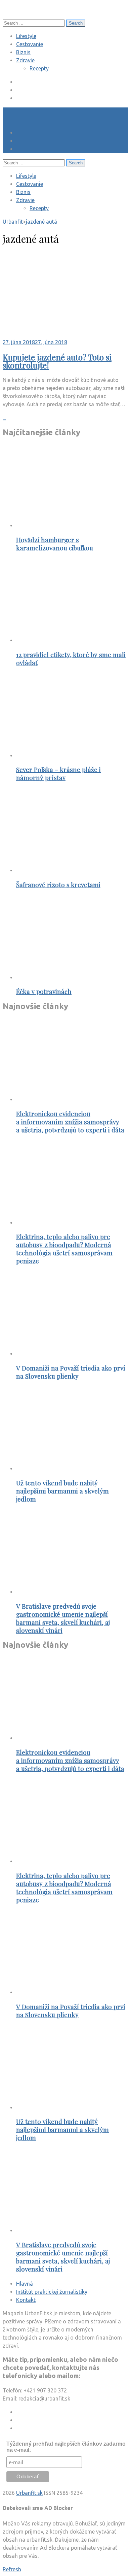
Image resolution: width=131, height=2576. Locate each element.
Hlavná (25, 2284)
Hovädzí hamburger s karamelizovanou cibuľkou (55, 544)
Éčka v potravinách (44, 991)
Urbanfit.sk (29, 2493)
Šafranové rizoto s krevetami (58, 885)
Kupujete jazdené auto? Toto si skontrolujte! (57, 361)
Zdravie (25, 60)
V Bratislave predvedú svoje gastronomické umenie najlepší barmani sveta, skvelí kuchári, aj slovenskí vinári (63, 1618)
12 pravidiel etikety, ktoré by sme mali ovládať (71, 659)
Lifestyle (26, 36)
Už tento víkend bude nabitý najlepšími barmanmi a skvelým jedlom (62, 1491)
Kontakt (26, 2300)
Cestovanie (30, 44)
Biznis (23, 52)
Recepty (39, 68)
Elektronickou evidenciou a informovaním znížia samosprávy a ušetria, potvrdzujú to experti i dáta (70, 1122)
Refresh (12, 2569)
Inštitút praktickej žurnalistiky (52, 2292)
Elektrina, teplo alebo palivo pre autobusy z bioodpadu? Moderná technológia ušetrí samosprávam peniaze (64, 1249)
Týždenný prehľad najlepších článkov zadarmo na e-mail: (66, 2447)
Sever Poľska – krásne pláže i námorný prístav (58, 774)
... (4, 418)
